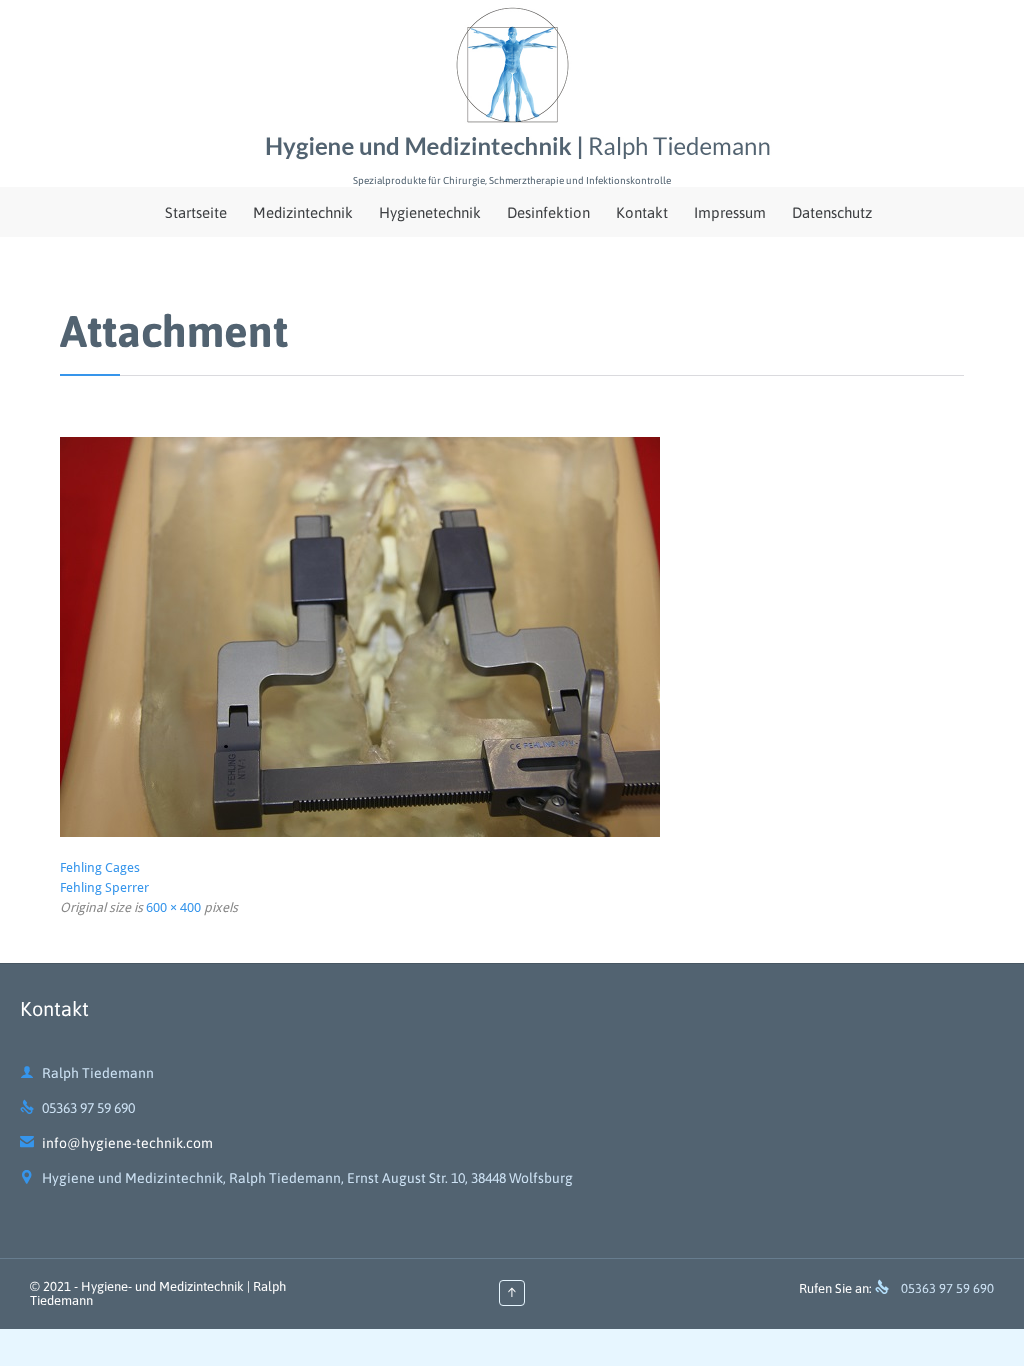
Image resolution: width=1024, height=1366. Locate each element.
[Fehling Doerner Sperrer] (512, 637)
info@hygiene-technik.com (116, 1143)
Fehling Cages (100, 867)
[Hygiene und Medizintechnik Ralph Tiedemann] (512, 85)
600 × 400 (173, 907)
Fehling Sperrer (104, 887)
